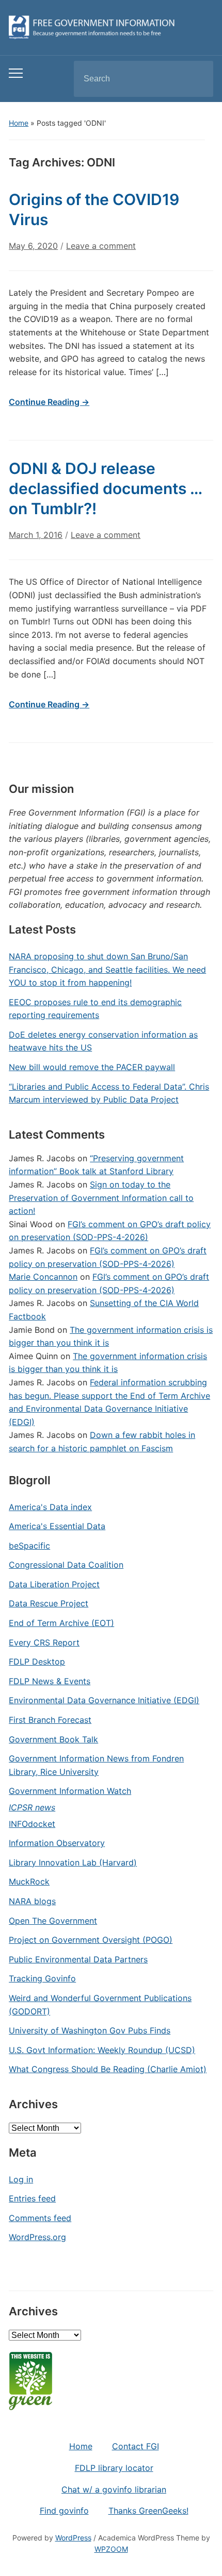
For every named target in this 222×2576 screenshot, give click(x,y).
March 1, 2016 (36, 535)
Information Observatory (57, 1843)
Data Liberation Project (54, 1584)
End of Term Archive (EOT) (61, 1623)
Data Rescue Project (49, 1603)
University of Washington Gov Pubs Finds (90, 2030)
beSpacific (29, 1546)
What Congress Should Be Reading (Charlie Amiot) (108, 2069)
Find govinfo (64, 2511)
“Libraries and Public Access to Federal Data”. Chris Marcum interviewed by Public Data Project (109, 1093)
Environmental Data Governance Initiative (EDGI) (104, 1700)
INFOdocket (32, 1824)
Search (197, 79)
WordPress (73, 2538)
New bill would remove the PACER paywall (92, 1067)
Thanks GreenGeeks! (148, 2511)
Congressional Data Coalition (66, 1565)
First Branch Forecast (50, 1720)
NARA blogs (32, 1901)
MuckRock (29, 1882)
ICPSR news (32, 1807)
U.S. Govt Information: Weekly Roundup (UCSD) (102, 2050)
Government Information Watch (70, 1791)
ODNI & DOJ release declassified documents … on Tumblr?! (105, 488)
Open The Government (53, 1921)
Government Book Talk (53, 1739)
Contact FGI (136, 2446)
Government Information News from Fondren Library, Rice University (96, 1765)
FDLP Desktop (37, 1662)
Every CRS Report (44, 1642)
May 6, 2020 (33, 246)
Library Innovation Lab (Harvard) (73, 1862)
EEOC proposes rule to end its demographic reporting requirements (95, 1009)
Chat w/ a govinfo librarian (114, 2489)
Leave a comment (101, 246)
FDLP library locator (114, 2468)
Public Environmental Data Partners (78, 1959)
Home (19, 123)
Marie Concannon (43, 1277)
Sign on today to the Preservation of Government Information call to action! (101, 1198)
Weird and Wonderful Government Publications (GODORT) (100, 2005)
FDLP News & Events (50, 1681)
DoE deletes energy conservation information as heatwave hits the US (103, 1041)
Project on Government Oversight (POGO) (91, 1940)
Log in (21, 2179)
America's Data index (50, 1507)
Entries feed (32, 2198)
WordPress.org (37, 2237)
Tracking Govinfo (42, 1978)
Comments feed (40, 2218)
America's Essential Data (57, 1526)
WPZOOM (111, 2549)
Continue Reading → (49, 402)
